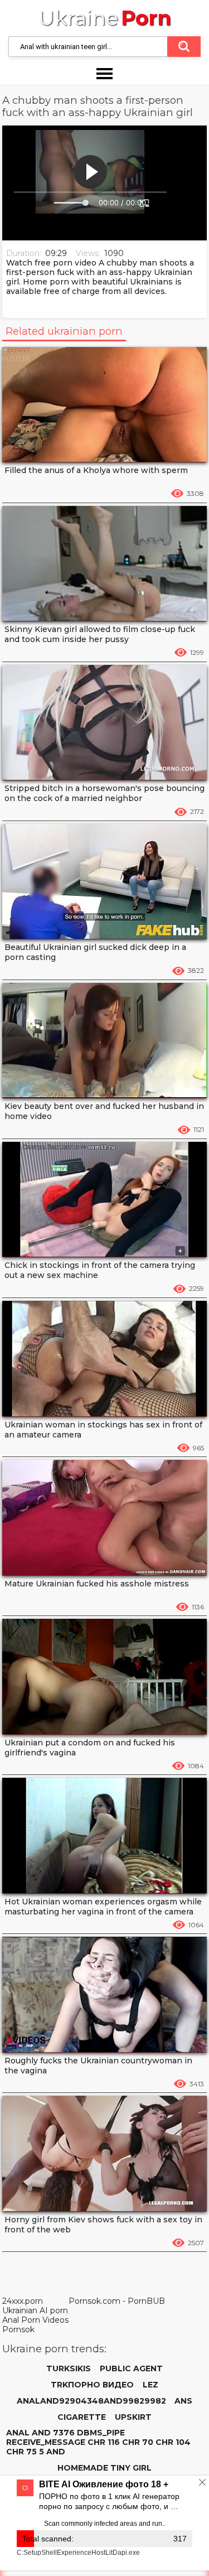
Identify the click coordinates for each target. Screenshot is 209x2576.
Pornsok (18, 2329)
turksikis (69, 2368)
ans (183, 2401)
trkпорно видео (92, 2385)
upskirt (133, 2417)
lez (150, 2385)
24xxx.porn (23, 2301)
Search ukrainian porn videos (184, 47)
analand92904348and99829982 (91, 2401)
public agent (131, 2368)
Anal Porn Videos (35, 2320)
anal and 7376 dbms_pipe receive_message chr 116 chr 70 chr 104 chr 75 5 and (98, 2442)
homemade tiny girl (104, 2468)
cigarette (82, 2417)
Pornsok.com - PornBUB (117, 2301)
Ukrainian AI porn (35, 2310)
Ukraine (105, 18)
